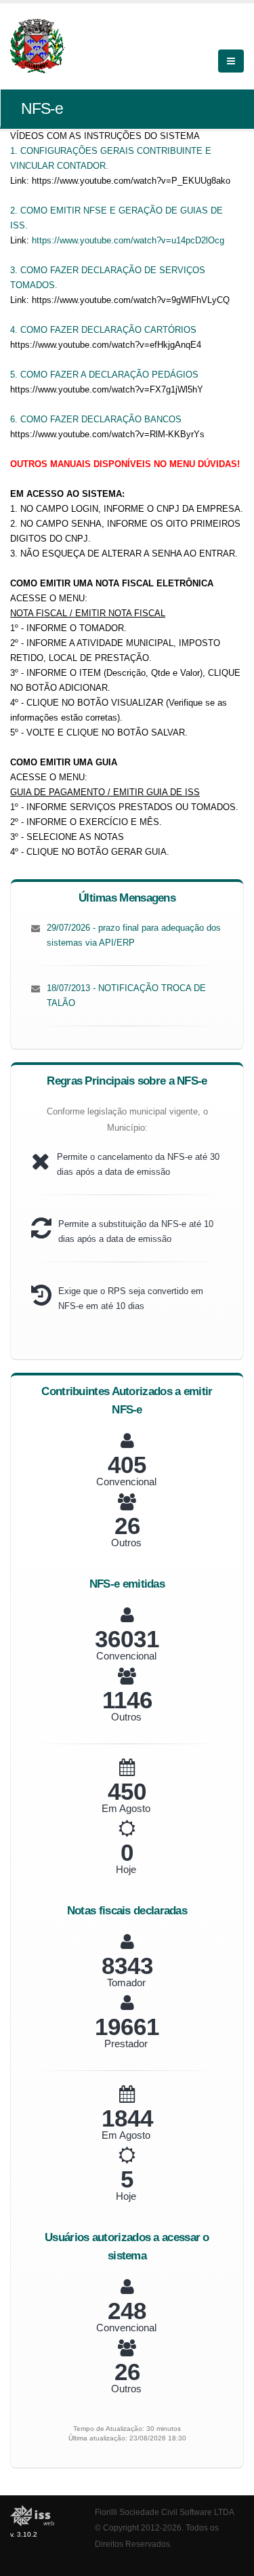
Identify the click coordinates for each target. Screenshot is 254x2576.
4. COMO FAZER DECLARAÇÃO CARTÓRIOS (103, 330)
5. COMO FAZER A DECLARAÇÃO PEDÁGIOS (104, 375)
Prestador (126, 2044)
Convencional (126, 1482)
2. (15, 210)
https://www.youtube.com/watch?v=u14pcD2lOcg (128, 240)
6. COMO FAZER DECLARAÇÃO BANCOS (96, 419)
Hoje (126, 1869)
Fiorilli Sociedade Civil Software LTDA (165, 2512)
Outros (126, 1543)
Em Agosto (126, 1808)
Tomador (126, 1983)
